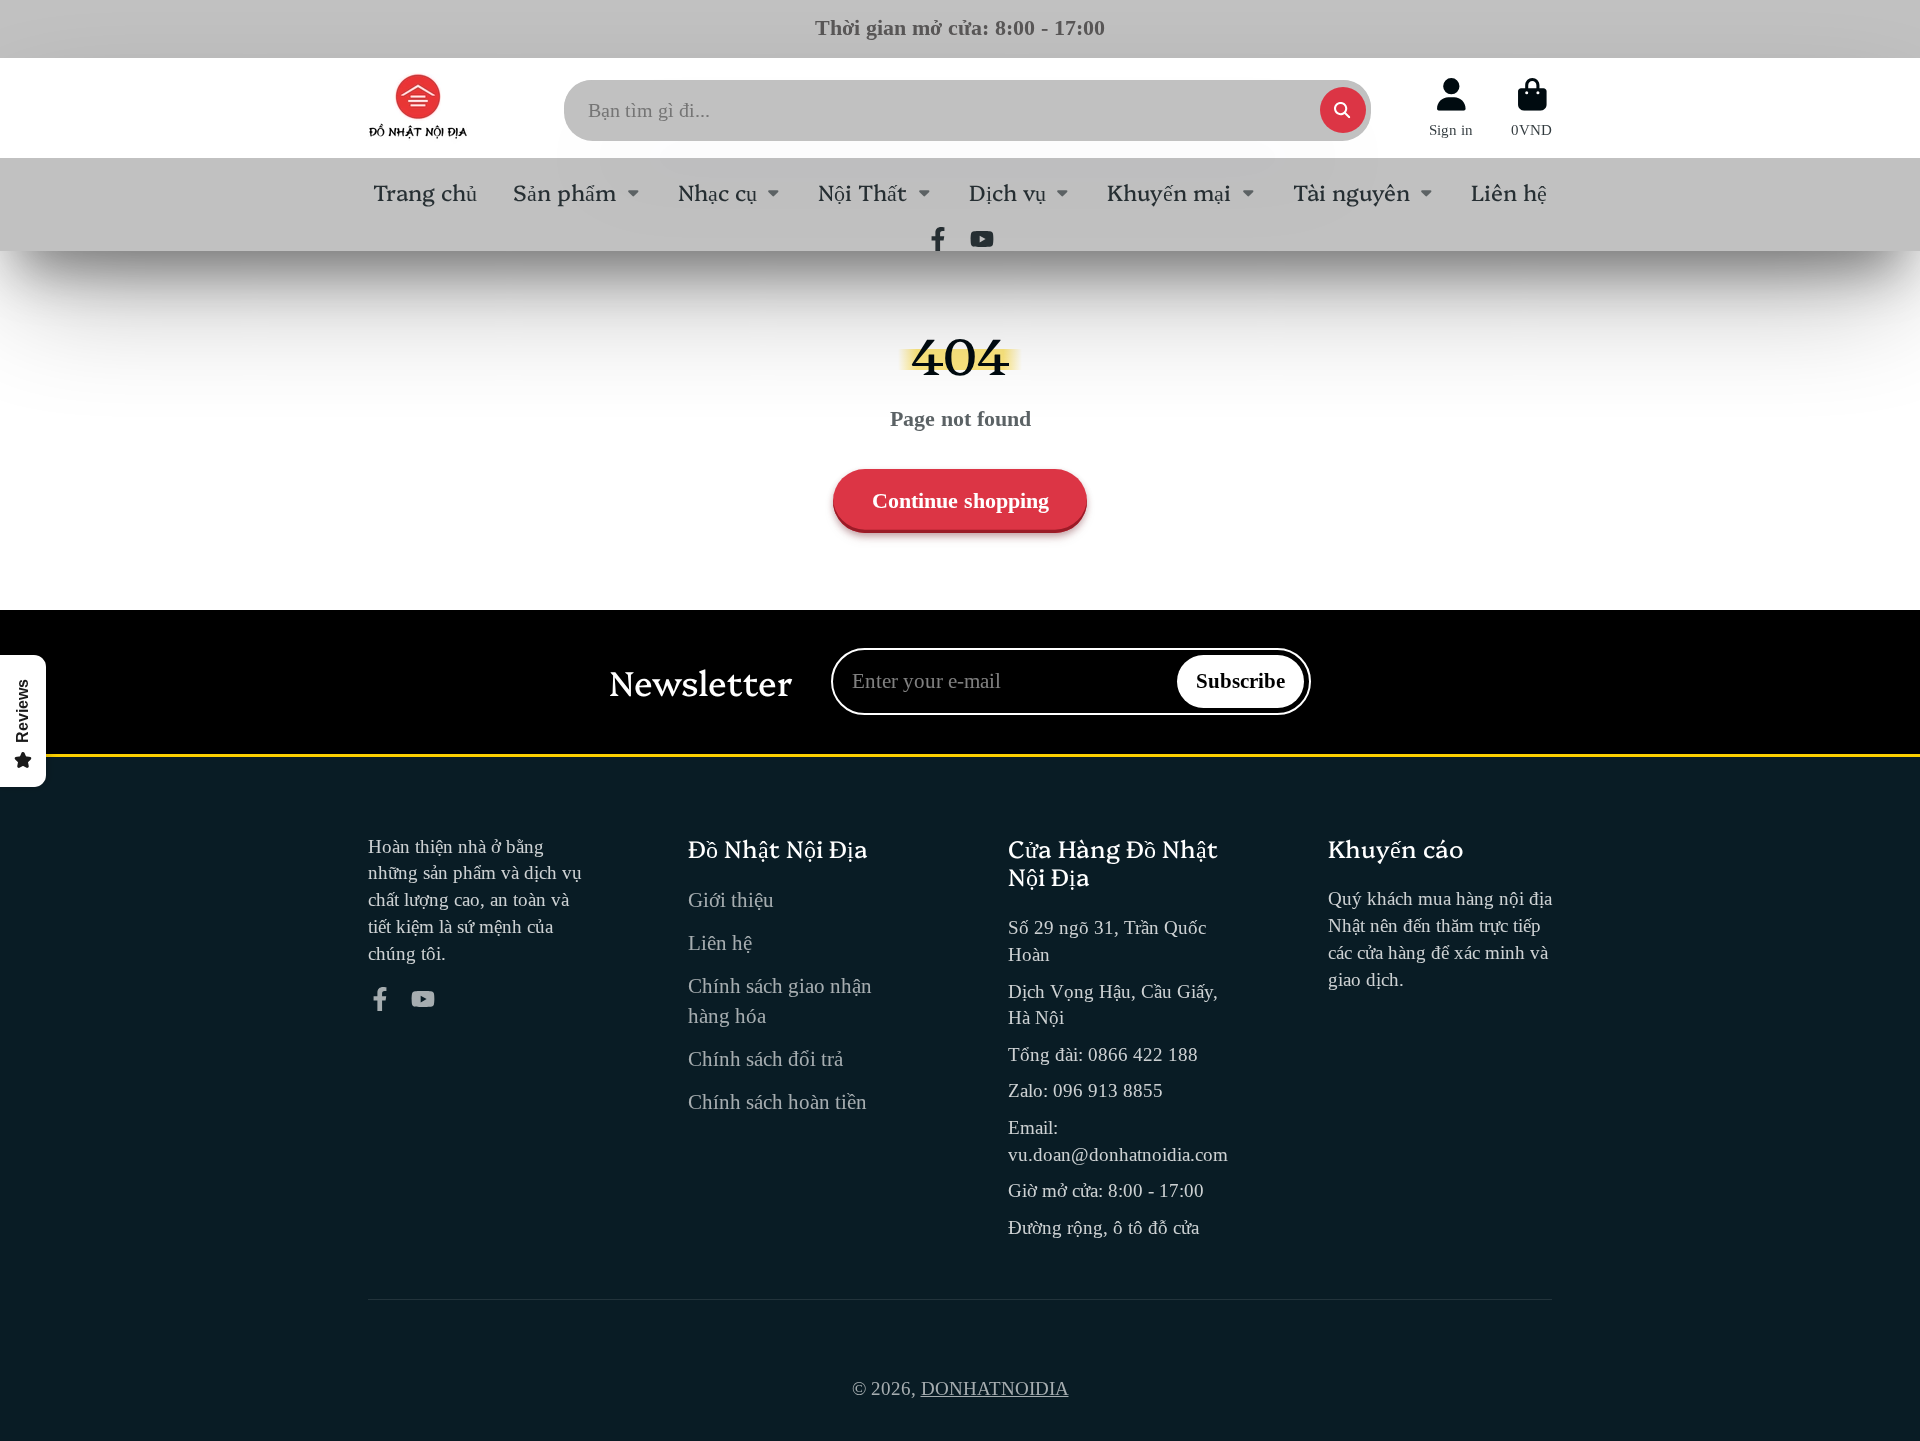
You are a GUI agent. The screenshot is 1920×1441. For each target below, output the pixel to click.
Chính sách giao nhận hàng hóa (780, 1001)
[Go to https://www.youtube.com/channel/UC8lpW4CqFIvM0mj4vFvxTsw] (982, 239)
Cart (1531, 108)
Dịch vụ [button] (1007, 191)
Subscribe (1240, 681)
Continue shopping (960, 500)
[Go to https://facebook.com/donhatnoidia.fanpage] (938, 239)
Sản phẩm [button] (564, 191)
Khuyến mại (1169, 191)
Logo (418, 108)
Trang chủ (425, 191)
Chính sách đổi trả (765, 1059)
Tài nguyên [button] (1351, 191)
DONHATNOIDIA (995, 1388)
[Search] (1343, 110)
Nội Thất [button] (862, 191)
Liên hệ (1509, 191)
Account (1451, 108)
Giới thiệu (731, 900)
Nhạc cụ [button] (717, 191)
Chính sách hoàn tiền (777, 1102)
